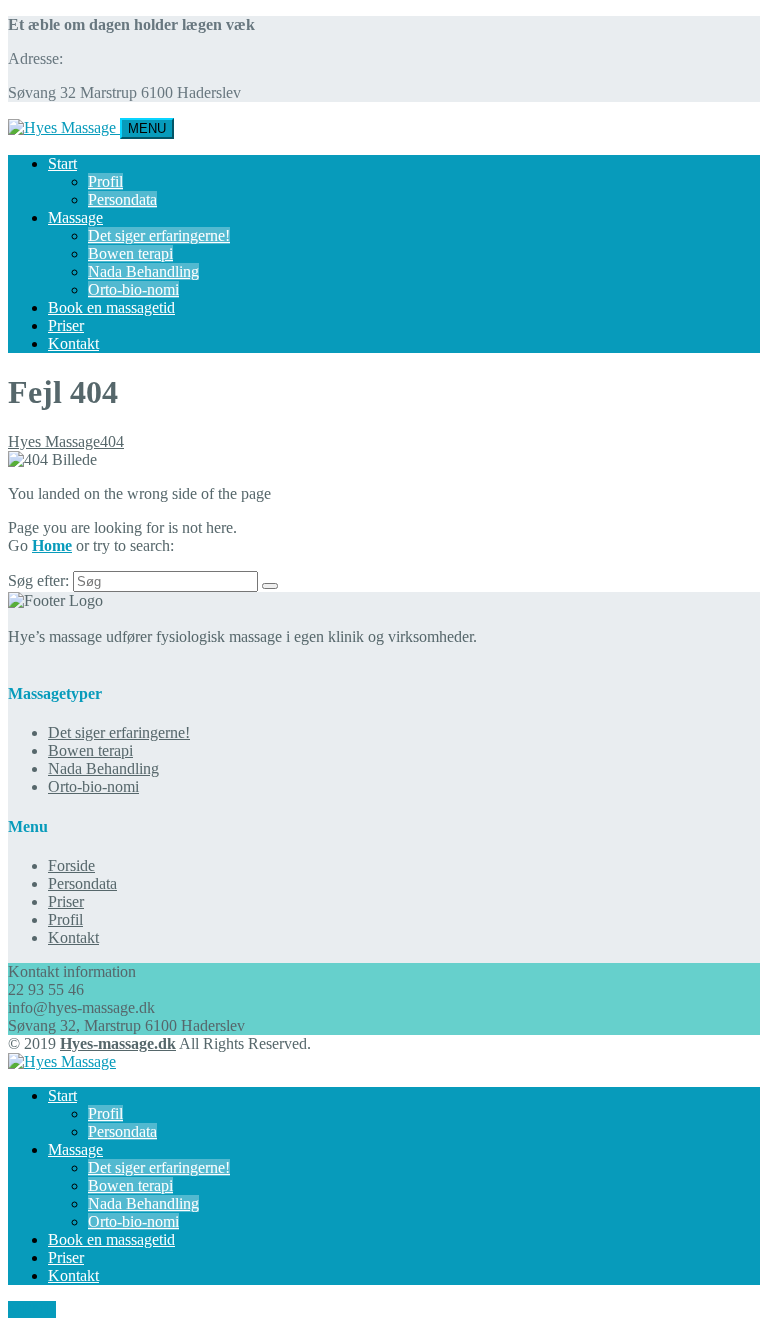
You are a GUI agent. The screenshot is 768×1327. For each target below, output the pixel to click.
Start (62, 163)
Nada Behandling (143, 271)
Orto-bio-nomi (133, 289)
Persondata (122, 199)
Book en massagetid (111, 307)
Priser (66, 325)
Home (52, 545)
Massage (75, 217)
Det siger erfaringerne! (159, 235)
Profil (105, 181)
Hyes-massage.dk (118, 1043)
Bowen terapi (130, 253)
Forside (71, 865)
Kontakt (73, 343)
